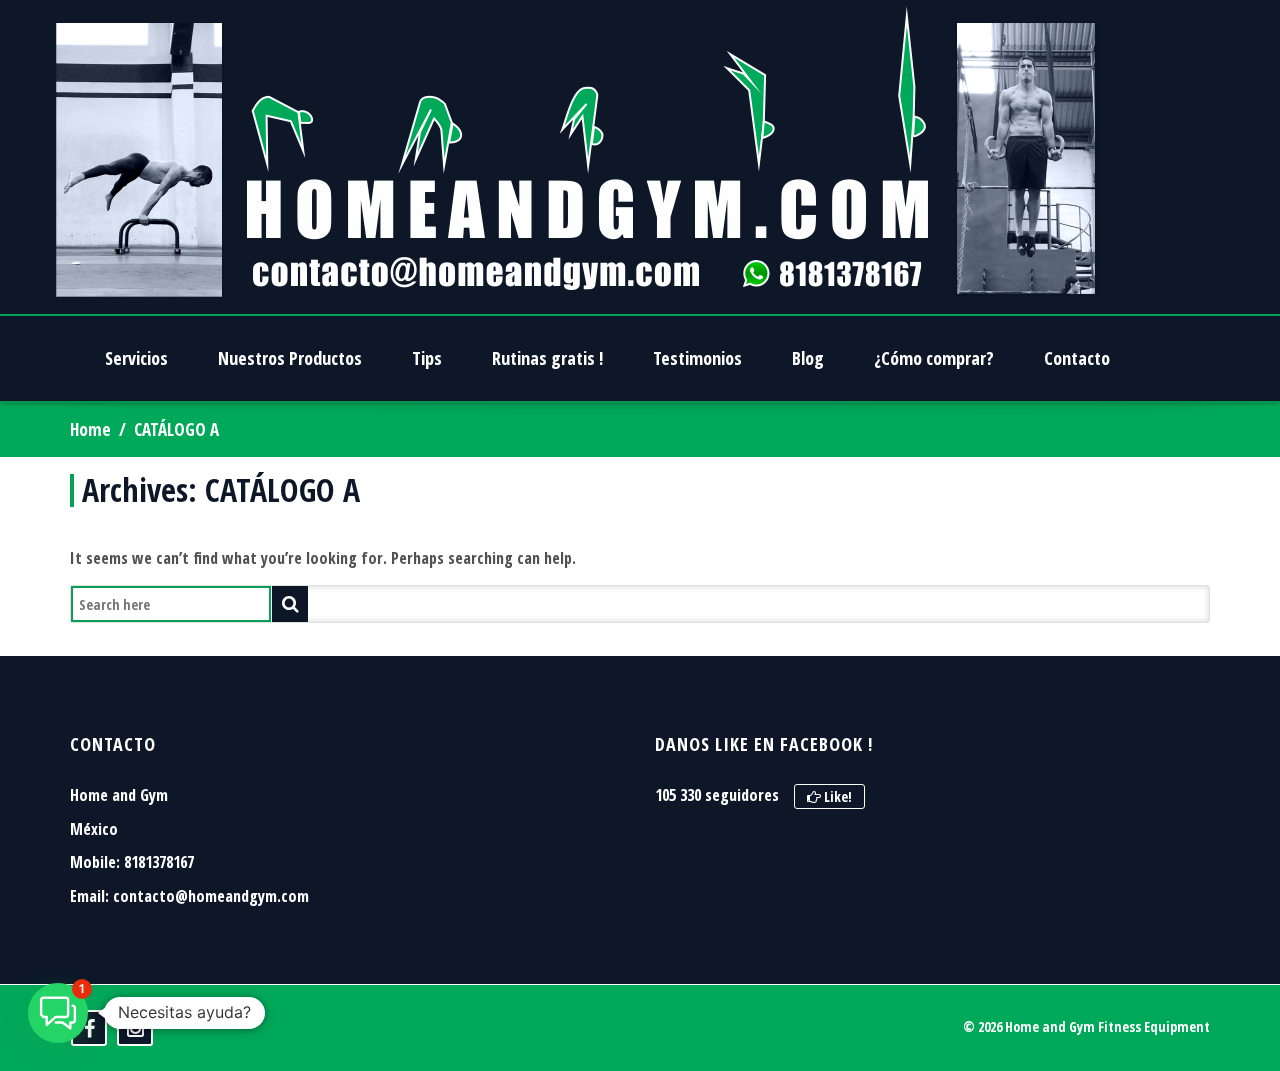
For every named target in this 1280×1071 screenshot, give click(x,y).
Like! (836, 796)
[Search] (290, 604)
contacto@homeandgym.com (211, 896)
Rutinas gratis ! (547, 358)
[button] (58, 1013)
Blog (808, 358)
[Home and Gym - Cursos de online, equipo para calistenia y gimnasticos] (576, 157)
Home (90, 429)
